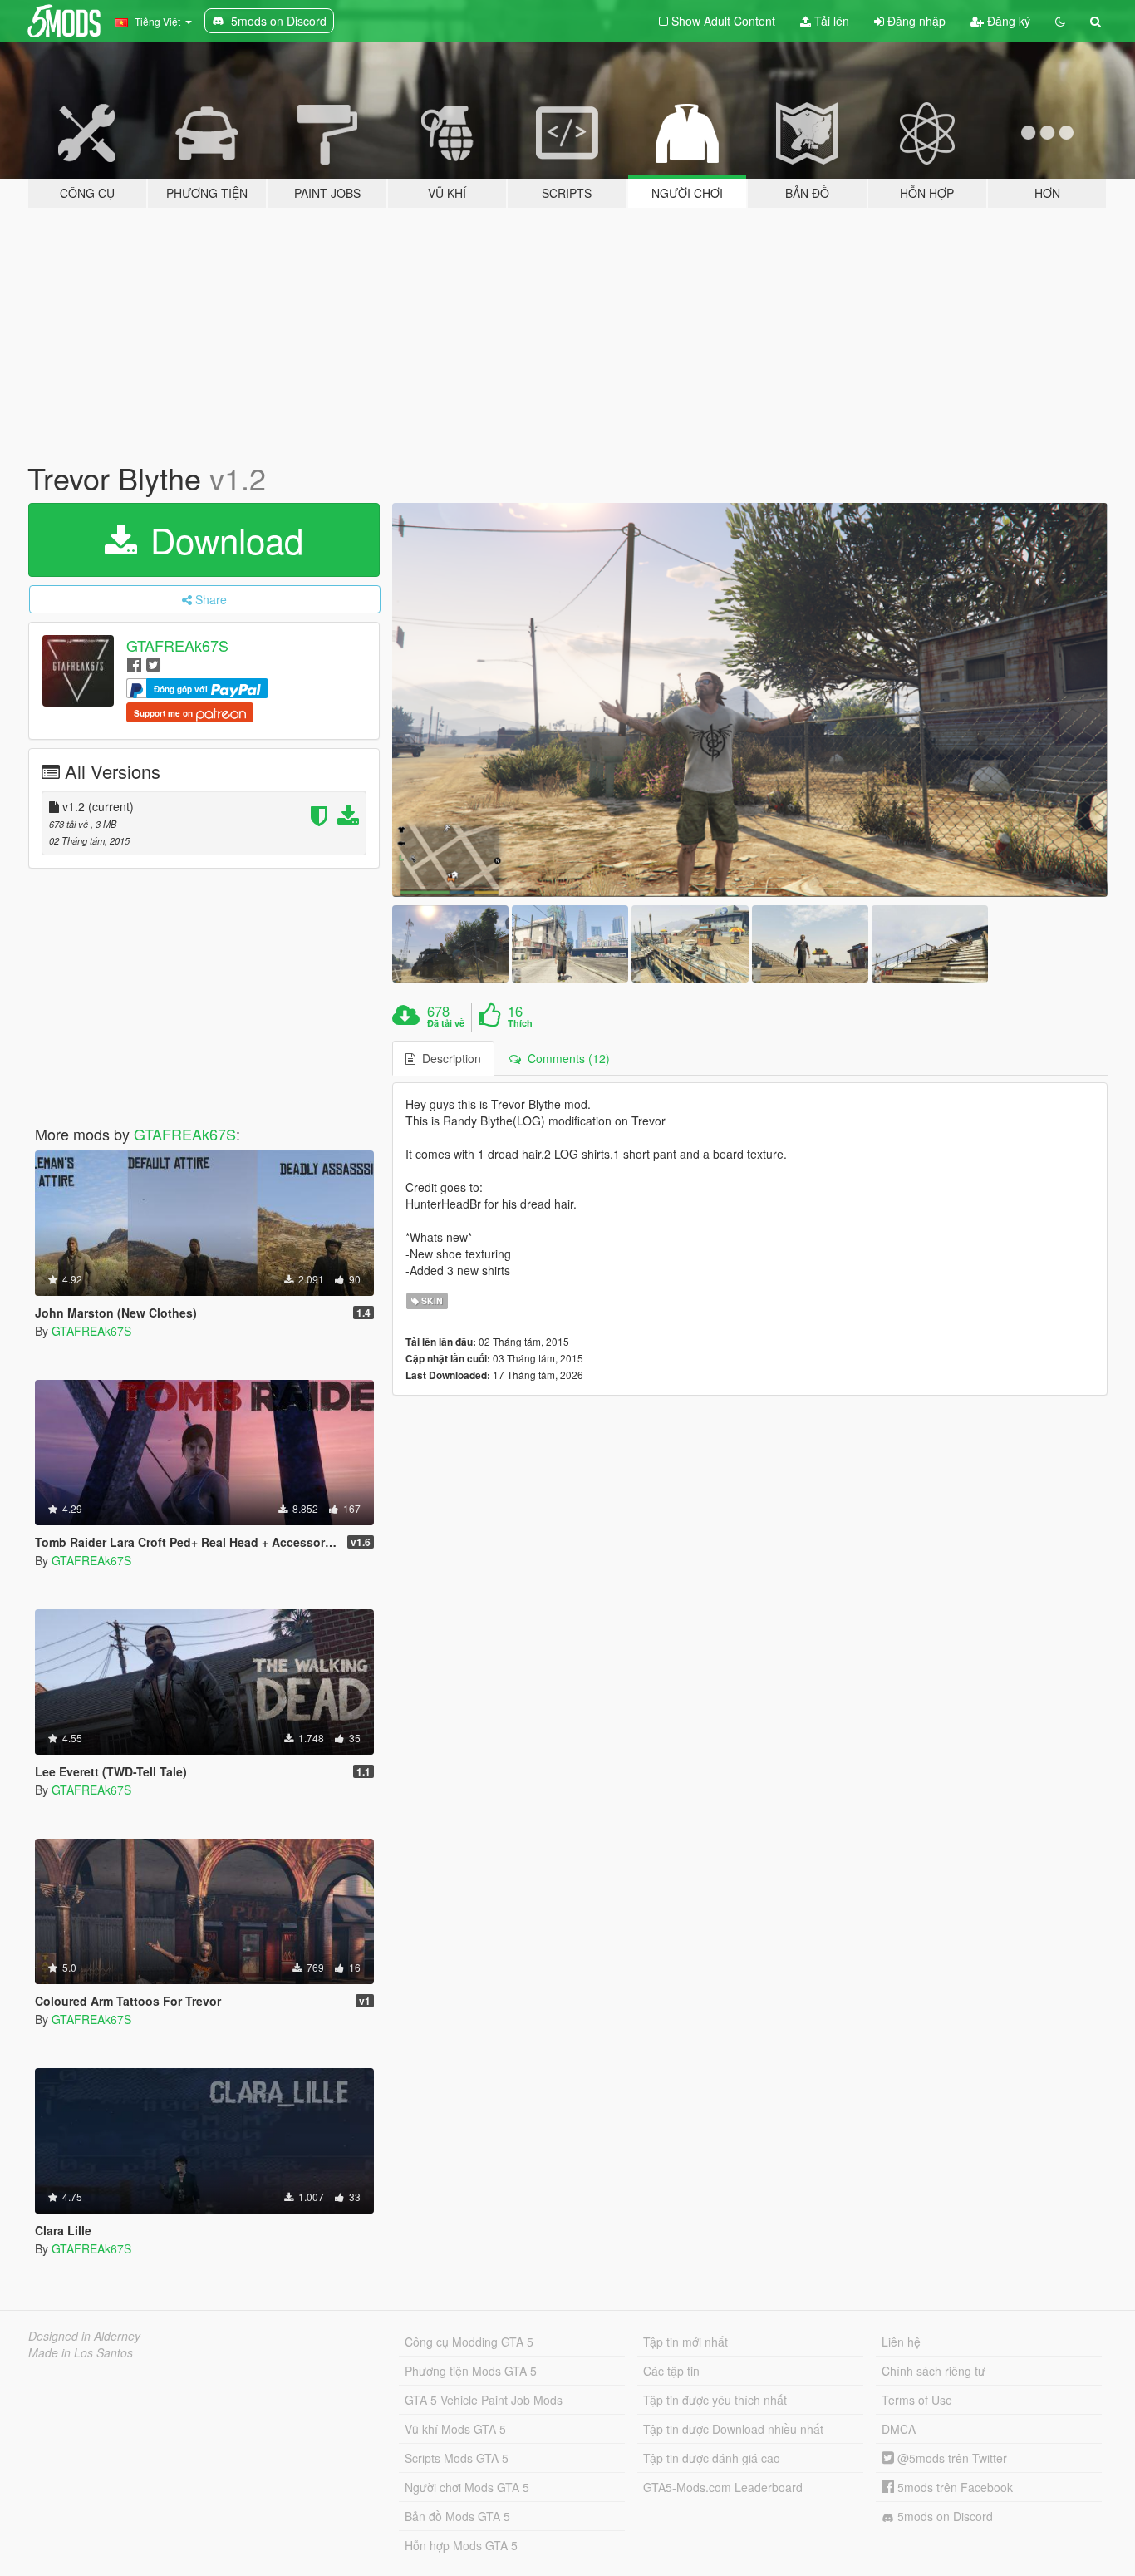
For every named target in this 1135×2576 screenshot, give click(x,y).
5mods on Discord (943, 2516)
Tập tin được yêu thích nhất (715, 2400)
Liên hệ (901, 2342)
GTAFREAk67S (177, 645)
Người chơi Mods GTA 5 (467, 2487)
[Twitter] (153, 664)
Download (222, 539)
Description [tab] (448, 1058)
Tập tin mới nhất (685, 2342)
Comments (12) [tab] (565, 1058)
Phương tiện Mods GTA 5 (471, 2371)
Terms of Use (917, 2400)
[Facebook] (134, 664)
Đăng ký (1007, 21)
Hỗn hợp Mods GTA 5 (461, 2545)
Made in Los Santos (81, 2352)
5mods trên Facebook (953, 2487)
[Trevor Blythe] (750, 700)
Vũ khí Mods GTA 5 (455, 2429)
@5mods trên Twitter (951, 2458)
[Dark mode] (1060, 21)
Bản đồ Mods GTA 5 (457, 2516)
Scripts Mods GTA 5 (457, 2458)
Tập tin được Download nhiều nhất (733, 2429)
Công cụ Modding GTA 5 (469, 2342)
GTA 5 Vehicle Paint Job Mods (484, 2400)
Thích (520, 1023)
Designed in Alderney (84, 2336)
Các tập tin (671, 2371)
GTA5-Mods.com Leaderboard (723, 2487)
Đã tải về (446, 1023)
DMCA (899, 2429)
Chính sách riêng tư (934, 2371)
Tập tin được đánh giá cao (712, 2458)
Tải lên (830, 21)
